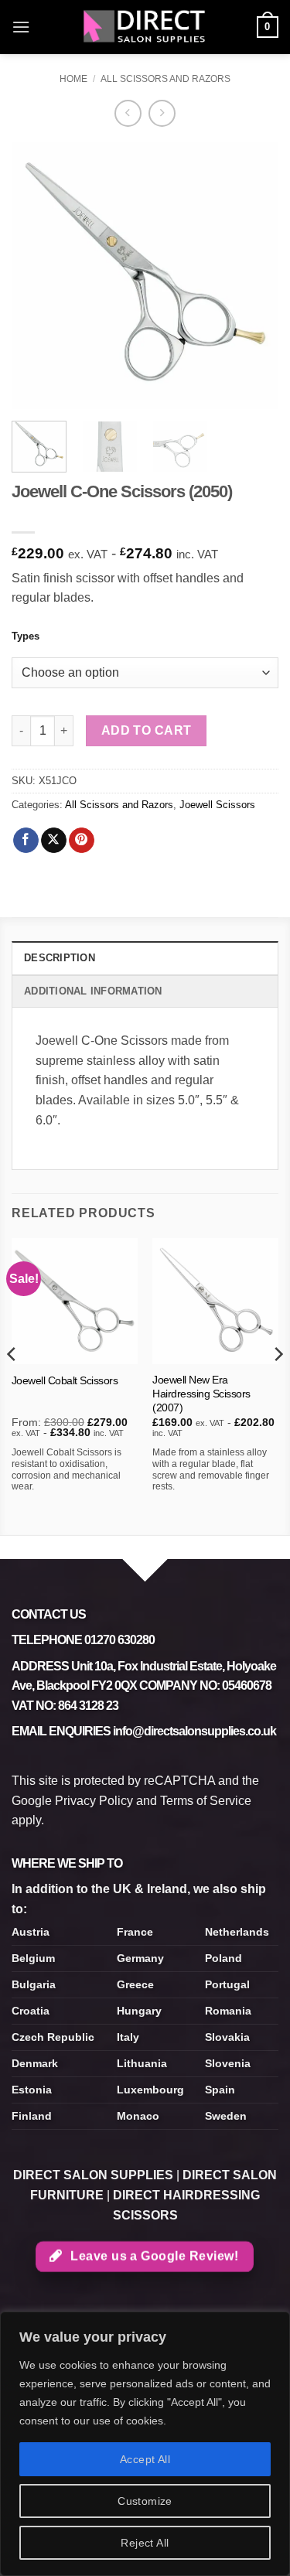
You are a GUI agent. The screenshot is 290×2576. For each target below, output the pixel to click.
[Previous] (36, 276)
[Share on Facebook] (26, 841)
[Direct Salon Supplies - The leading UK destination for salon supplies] (145, 27)
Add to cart (147, 730)
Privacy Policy (94, 1801)
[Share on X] (54, 841)
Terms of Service (206, 1801)
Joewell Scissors (217, 805)
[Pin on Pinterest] (82, 841)
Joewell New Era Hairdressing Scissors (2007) (201, 1394)
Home (73, 79)
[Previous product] (162, 113)
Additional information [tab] (93, 991)
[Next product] (128, 113)
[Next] (254, 276)
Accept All (145, 2459)
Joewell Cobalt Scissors (65, 1381)
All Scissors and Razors (165, 79)
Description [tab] (60, 958)
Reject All (145, 2543)
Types (26, 636)
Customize (145, 2501)
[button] (21, 27)
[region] (145, 2444)
